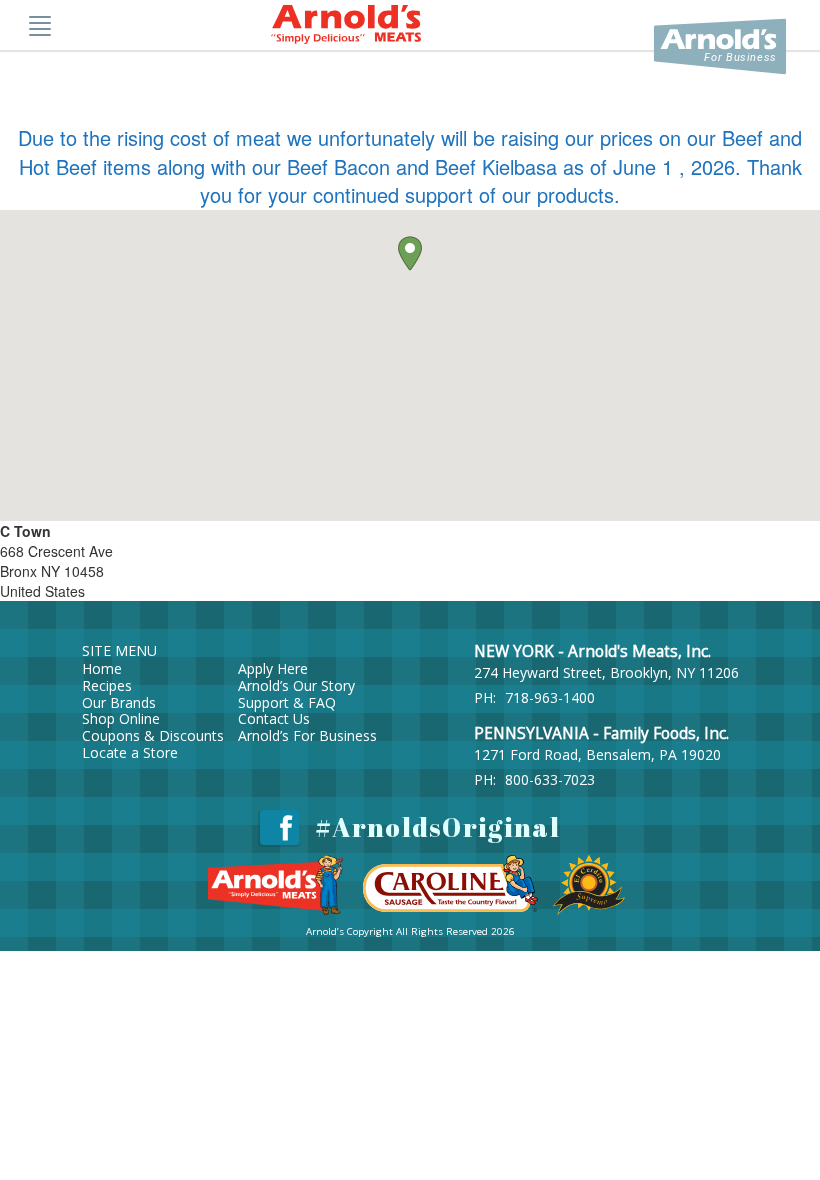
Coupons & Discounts (153, 735)
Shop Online (121, 718)
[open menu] (40, 25)
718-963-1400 (550, 697)
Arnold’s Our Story (296, 685)
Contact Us (274, 718)
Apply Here (273, 668)
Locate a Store (130, 752)
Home (102, 668)
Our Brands (119, 702)
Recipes (107, 685)
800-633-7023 (550, 779)
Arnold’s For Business (307, 735)
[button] (410, 253)
